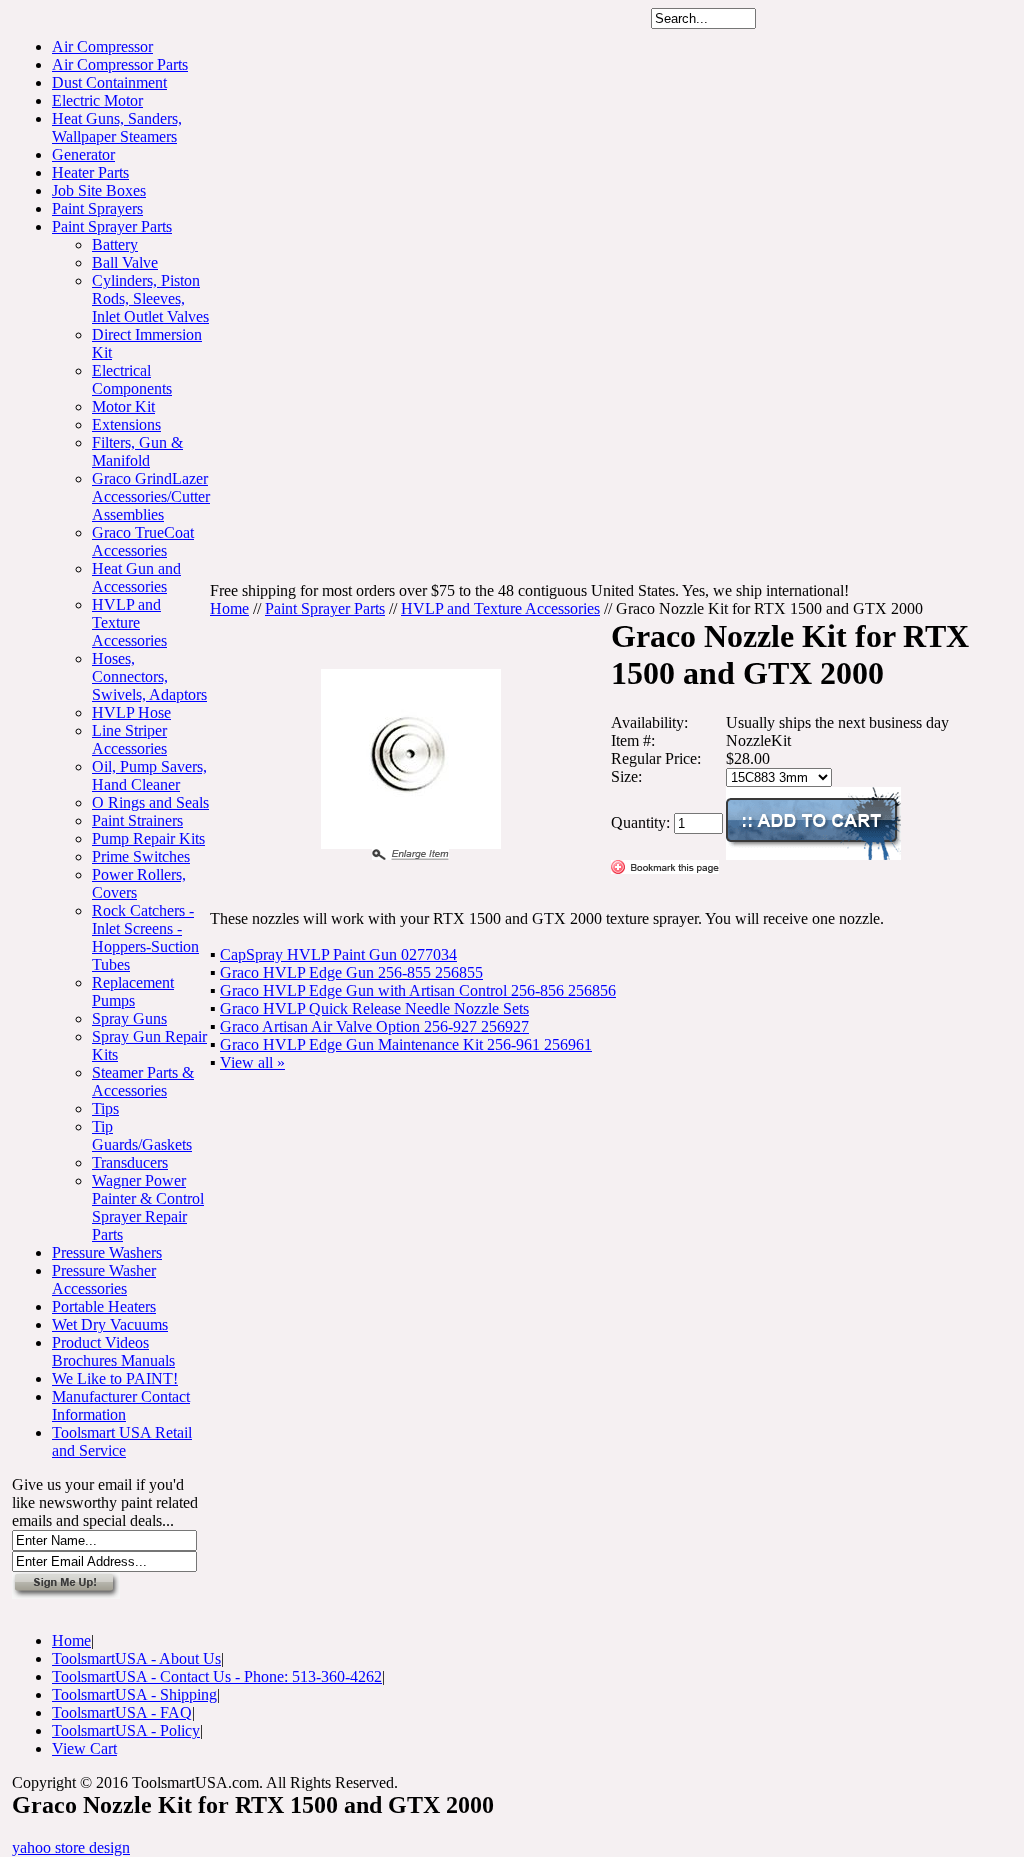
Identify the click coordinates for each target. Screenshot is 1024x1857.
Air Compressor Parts (120, 64)
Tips (105, 1108)
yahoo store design (71, 1847)
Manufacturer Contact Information (121, 1405)
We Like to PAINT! (115, 1378)
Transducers (130, 1162)
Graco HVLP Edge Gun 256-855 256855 (351, 972)
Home (229, 608)
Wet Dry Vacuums (110, 1324)
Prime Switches (141, 856)
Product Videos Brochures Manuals (113, 1351)
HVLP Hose (131, 712)
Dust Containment (109, 82)
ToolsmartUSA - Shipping (134, 1694)
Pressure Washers (107, 1252)
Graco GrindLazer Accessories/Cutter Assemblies (151, 496)
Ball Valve (125, 262)
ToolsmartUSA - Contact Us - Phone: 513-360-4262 (217, 1676)
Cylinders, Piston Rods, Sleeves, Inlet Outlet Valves (150, 298)
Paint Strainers (137, 820)
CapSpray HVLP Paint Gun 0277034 (338, 954)
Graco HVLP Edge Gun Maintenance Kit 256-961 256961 (406, 1044)
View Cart (84, 1748)
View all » (252, 1062)
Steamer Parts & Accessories (143, 1081)
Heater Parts (90, 172)
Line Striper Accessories (129, 739)
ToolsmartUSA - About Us (136, 1658)
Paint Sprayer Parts (112, 226)
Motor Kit (123, 406)
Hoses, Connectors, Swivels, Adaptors (149, 676)
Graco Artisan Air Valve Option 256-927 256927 (374, 1026)
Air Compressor (102, 46)
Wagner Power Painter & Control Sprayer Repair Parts (148, 1207)
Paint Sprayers (97, 208)
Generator (83, 154)
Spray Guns (129, 1018)
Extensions (126, 424)
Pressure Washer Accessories (104, 1279)
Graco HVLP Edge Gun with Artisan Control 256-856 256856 (418, 990)
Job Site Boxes (99, 190)
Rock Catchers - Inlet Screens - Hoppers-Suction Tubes (145, 937)
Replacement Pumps (133, 991)
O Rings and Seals (150, 802)
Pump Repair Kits (148, 838)
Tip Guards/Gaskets (142, 1135)
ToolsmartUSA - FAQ (122, 1712)
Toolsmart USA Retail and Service (122, 1441)
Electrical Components (132, 379)
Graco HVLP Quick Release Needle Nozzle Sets (374, 1008)
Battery (115, 244)
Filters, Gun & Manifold (137, 451)
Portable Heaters (104, 1306)
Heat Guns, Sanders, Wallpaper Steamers (117, 127)
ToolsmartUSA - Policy (126, 1730)
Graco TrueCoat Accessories (143, 541)
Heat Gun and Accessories (136, 577)
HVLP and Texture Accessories (129, 622)
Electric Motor (97, 100)
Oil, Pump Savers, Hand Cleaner (149, 775)
